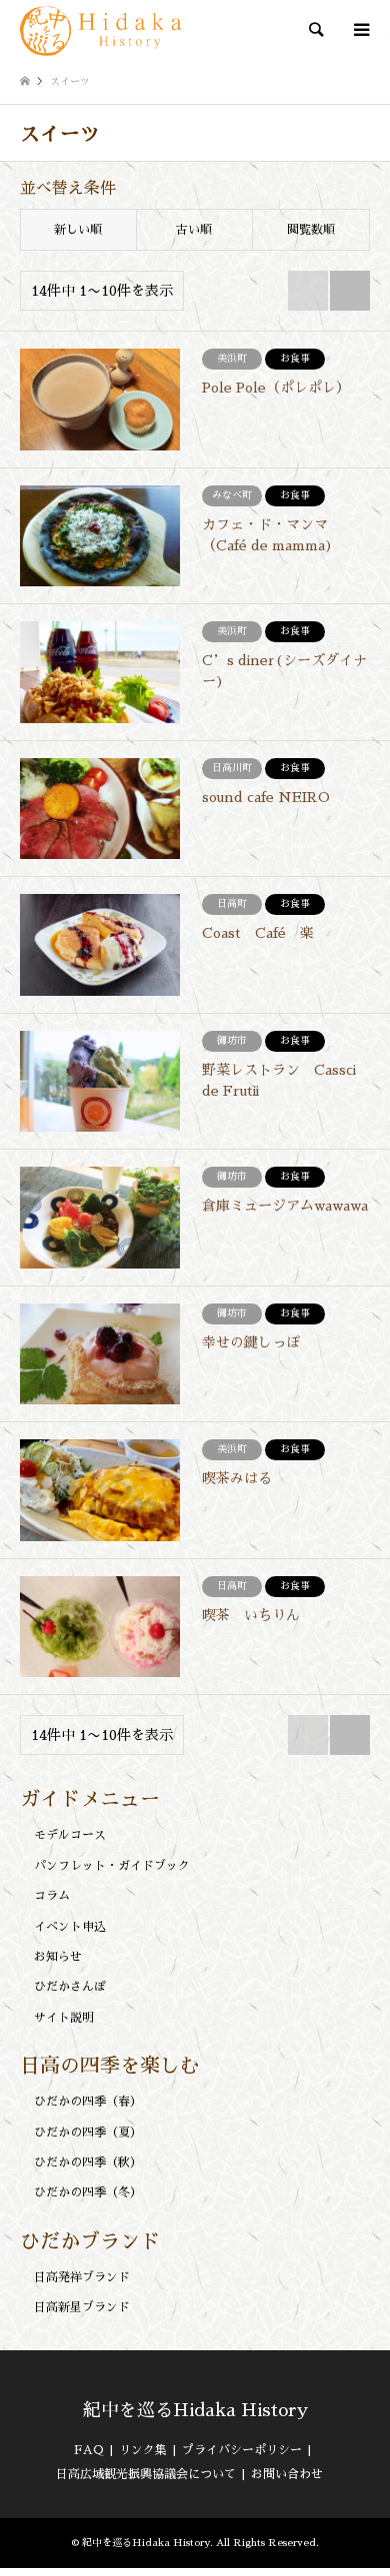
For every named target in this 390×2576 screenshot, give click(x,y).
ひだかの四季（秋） (88, 2162)
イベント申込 (70, 1927)
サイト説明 (64, 2018)
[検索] (315, 30)
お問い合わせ (287, 2474)
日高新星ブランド (82, 2307)
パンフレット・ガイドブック (112, 1866)
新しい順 (78, 230)
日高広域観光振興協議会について (146, 2474)
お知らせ (58, 1957)
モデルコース (70, 1835)
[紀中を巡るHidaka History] (104, 30)
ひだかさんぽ (70, 1987)
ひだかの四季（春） (88, 2102)
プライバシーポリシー (242, 2450)
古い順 (194, 230)
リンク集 (143, 2450)
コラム (52, 1896)
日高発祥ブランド (82, 2277)
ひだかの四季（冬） (88, 2192)
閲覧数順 (311, 230)
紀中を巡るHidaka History (195, 2410)
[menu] (360, 30)
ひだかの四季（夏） (88, 2133)
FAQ (89, 2450)
